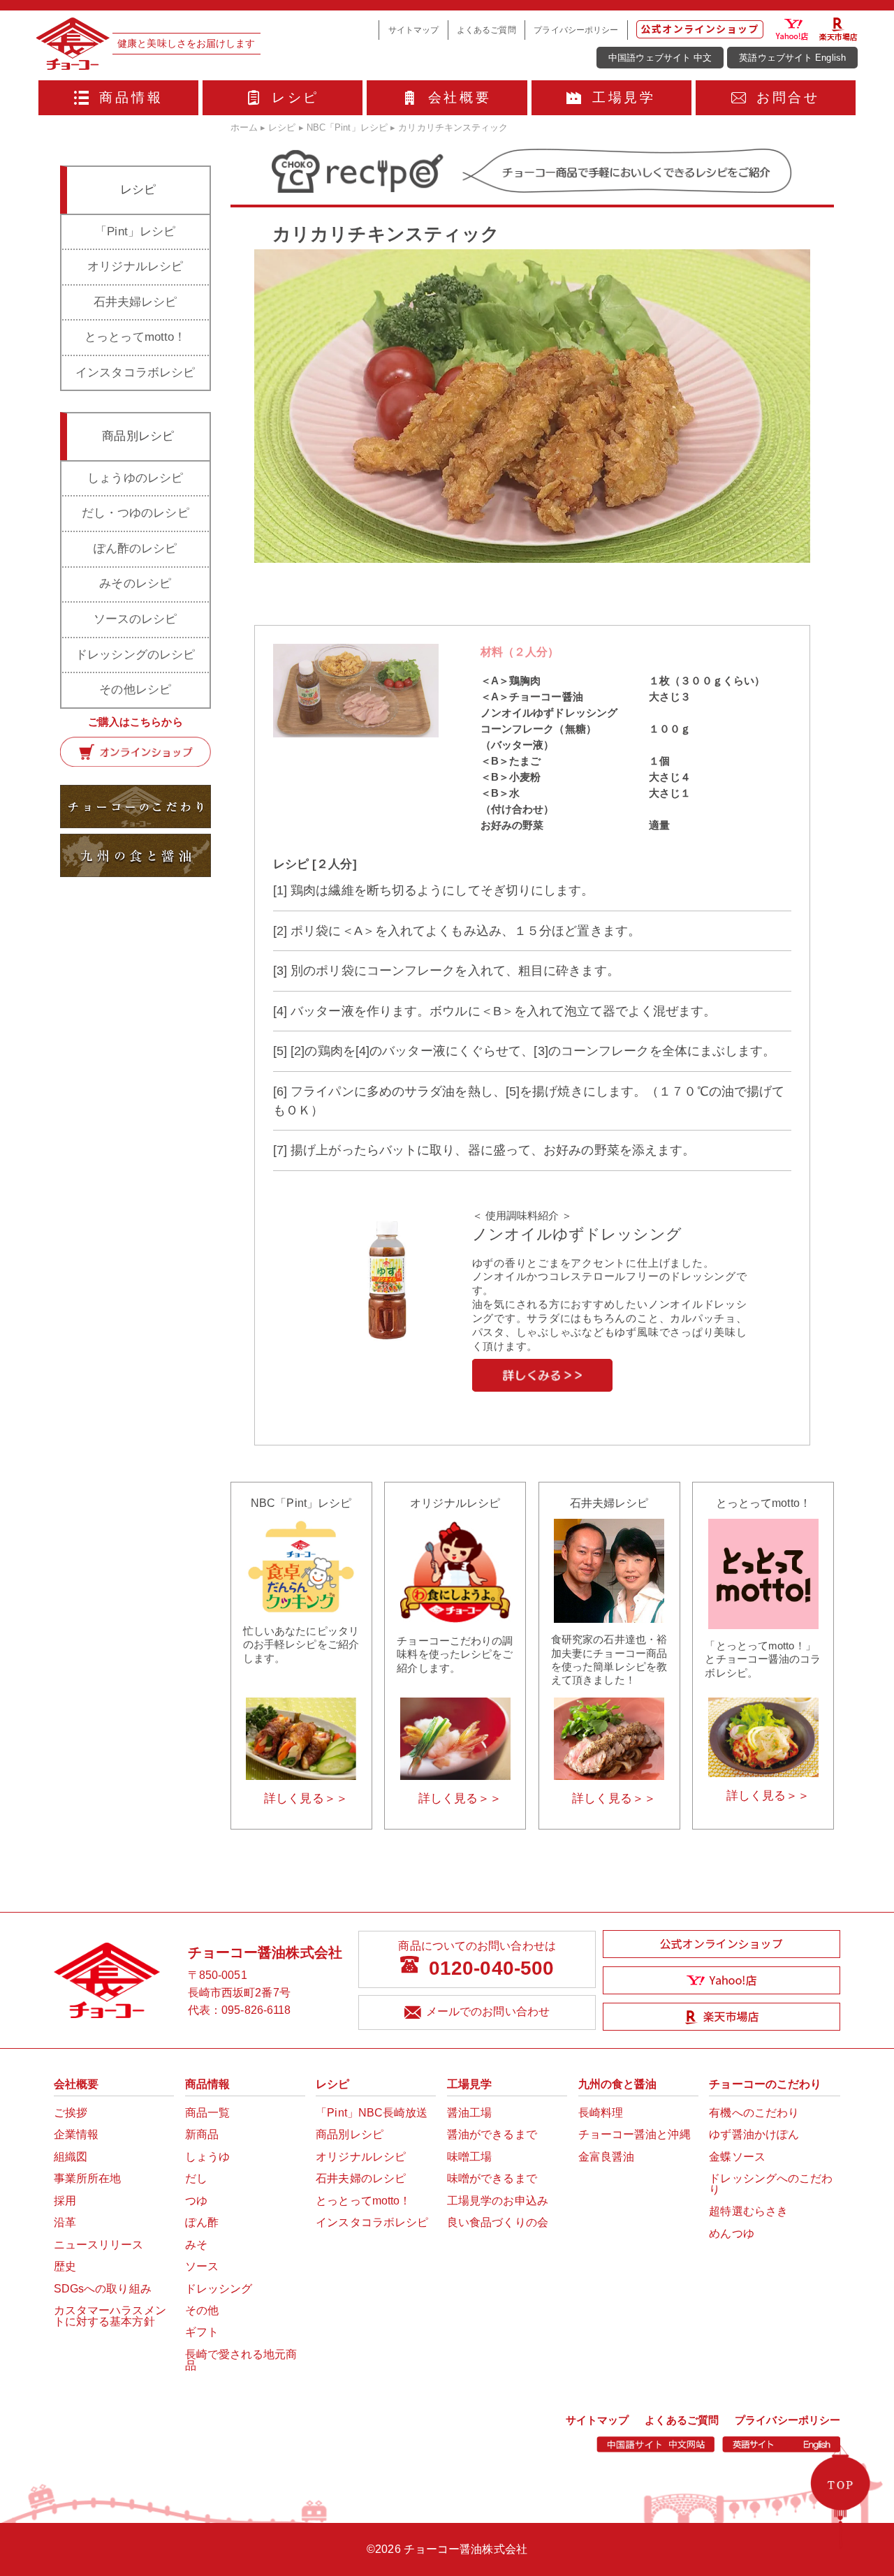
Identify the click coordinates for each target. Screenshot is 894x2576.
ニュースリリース (99, 2245)
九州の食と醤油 (618, 2084)
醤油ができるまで (492, 2134)
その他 (202, 2310)
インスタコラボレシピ (135, 373)
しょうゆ (207, 2157)
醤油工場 (469, 2113)
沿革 (65, 2222)
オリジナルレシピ (135, 266)
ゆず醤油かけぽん (754, 2134)
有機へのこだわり (754, 2113)
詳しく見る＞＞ (306, 1798)
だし (196, 2178)
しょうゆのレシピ (135, 478)
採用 (65, 2201)
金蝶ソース (737, 2157)
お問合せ (788, 97)
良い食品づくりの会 (498, 2222)
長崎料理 (601, 2113)
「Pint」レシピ (135, 231)
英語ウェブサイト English (792, 58)
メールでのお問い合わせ (488, 2011)
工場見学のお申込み (498, 2201)
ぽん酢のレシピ (135, 549)
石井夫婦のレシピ (361, 2178)
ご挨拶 (71, 2113)
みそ (196, 2245)
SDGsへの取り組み (103, 2289)
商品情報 (131, 97)
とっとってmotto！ (135, 337)
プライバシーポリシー (576, 30)
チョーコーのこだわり (765, 2084)
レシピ (295, 97)
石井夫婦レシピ (135, 302)
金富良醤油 (607, 2157)
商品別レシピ (350, 2134)
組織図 (71, 2157)
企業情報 (76, 2134)
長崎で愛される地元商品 (241, 2360)
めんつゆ (731, 2233)
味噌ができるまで (492, 2178)
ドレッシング (219, 2289)
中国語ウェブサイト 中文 (660, 58)
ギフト (202, 2332)
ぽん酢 (202, 2222)
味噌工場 (469, 2157)
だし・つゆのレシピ (135, 513)
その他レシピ (135, 690)
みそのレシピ (135, 583)
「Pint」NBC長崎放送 (372, 2113)
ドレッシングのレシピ (135, 655)
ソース (202, 2266)
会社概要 (460, 97)
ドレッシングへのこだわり (771, 2184)
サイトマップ (414, 30)
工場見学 (624, 97)
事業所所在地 (88, 2178)
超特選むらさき (748, 2211)
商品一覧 (207, 2113)
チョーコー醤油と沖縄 (635, 2134)
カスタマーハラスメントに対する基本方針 (110, 2316)
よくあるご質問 (486, 30)
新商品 (202, 2134)
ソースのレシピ (135, 619)
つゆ (196, 2201)
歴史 (65, 2266)
